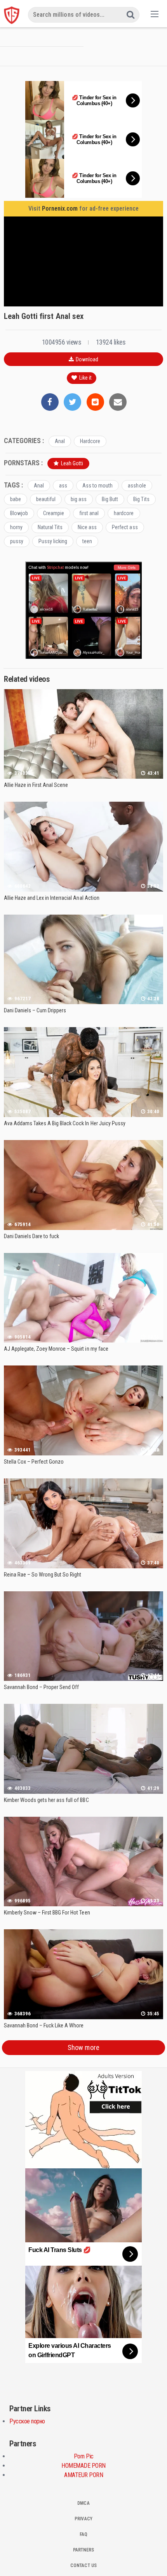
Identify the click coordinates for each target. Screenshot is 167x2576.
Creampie (54, 513)
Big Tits (141, 499)
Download (86, 359)
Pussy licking (53, 541)
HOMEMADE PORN (83, 2466)
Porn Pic (84, 2456)
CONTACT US (83, 2565)
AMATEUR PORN (83, 2475)
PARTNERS (83, 2550)
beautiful (46, 499)
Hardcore (90, 441)
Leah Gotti (71, 463)
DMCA (83, 2503)
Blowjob (19, 513)
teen (87, 541)
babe (16, 499)
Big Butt (110, 499)
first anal (89, 513)
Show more (83, 2047)
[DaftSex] (12, 15)
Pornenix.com (60, 209)
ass (63, 486)
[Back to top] (153, 2559)
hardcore (124, 513)
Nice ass (87, 527)
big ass (79, 499)
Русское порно (27, 2421)
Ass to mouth (97, 486)
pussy (17, 541)
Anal (60, 441)
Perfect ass (125, 527)
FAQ (83, 2534)
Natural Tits (50, 527)
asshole (137, 486)
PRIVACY (83, 2519)
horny (16, 527)
